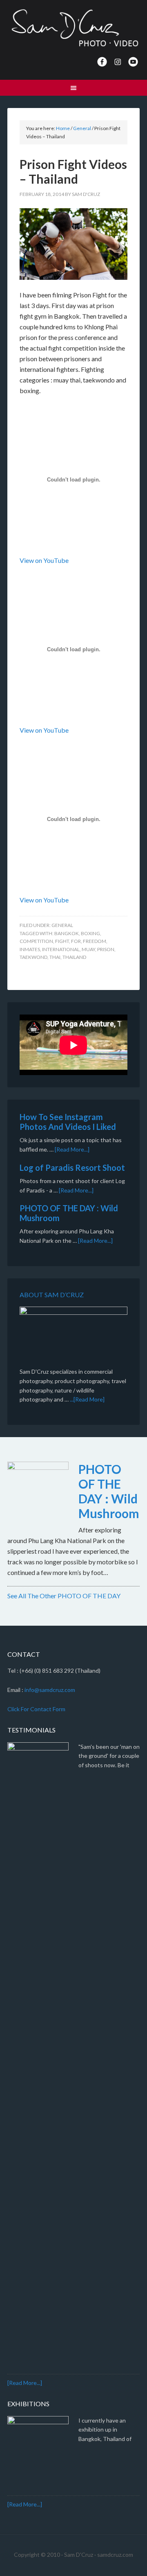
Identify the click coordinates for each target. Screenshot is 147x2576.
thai (55, 957)
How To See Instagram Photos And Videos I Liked (68, 1122)
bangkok (67, 933)
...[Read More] (87, 1399)
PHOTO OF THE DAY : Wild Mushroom (109, 1491)
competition (36, 941)
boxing (90, 933)
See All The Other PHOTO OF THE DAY (64, 1596)
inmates (30, 949)
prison (106, 949)
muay (88, 949)
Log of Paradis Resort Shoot (72, 1168)
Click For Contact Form (36, 1709)
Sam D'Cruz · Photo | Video (73, 29)
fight (62, 941)
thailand (74, 957)
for (76, 941)
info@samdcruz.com (50, 1690)
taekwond (33, 957)
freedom (95, 941)
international (61, 949)
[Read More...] (72, 1149)
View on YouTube (44, 560)
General (62, 925)
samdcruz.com (115, 2555)
